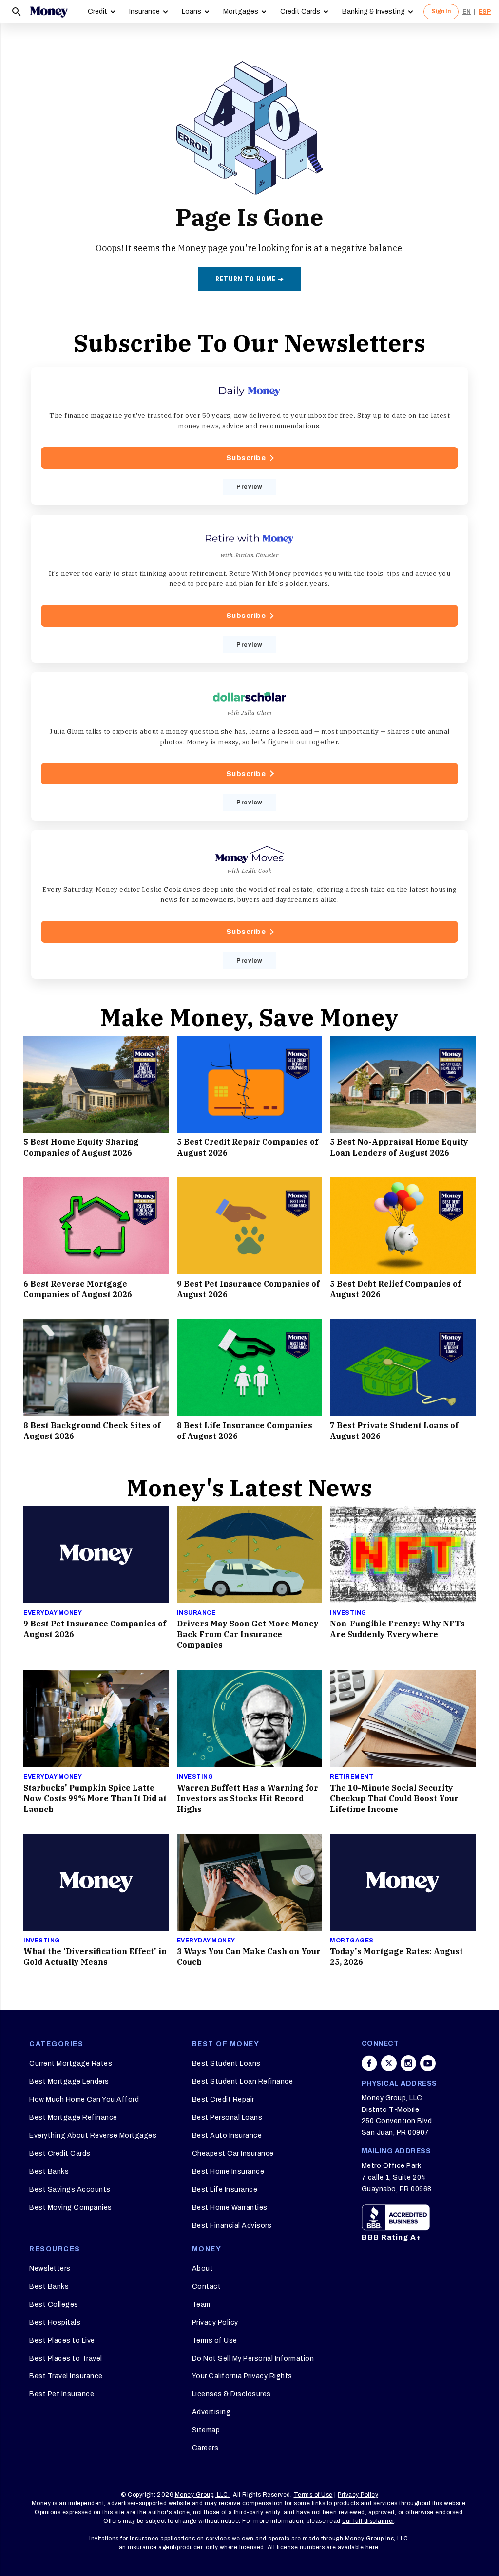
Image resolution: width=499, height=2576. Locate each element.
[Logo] (49, 12)
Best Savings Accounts (70, 2190)
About (203, 2268)
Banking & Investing (374, 11)
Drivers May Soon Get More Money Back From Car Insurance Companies (248, 1634)
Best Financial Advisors (232, 2226)
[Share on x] (389, 2063)
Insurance (144, 11)
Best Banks (49, 2172)
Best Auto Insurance (227, 2136)
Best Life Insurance (225, 2190)
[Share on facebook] (369, 2063)
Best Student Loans (226, 2063)
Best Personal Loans (227, 2118)
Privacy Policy (215, 2323)
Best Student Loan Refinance (243, 2081)
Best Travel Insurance (66, 2376)
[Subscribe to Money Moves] (249, 904)
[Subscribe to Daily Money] (249, 436)
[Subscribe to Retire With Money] (249, 589)
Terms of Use (215, 2341)
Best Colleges (54, 2305)
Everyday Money (53, 1613)
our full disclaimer (368, 2521)
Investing (348, 1613)
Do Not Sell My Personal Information (253, 2359)
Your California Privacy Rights (242, 2376)
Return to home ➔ (250, 279)
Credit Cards (300, 11)
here (372, 2547)
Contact (207, 2287)
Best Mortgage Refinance (73, 2118)
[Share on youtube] (428, 2063)
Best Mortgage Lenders (69, 2081)
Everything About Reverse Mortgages (93, 2136)
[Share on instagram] (408, 2063)
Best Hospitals (55, 2323)
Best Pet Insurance (62, 2394)
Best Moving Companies (71, 2208)
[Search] (17, 12)
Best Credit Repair (223, 2100)
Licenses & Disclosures (231, 2394)
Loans (192, 11)
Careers (205, 2448)
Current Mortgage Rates (71, 2063)
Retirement (352, 1777)
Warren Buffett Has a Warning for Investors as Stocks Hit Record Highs (248, 1798)
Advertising (211, 2412)
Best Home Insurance (228, 2172)
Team (201, 2305)
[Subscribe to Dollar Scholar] (249, 747)
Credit (97, 11)
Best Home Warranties (230, 2208)
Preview (249, 487)
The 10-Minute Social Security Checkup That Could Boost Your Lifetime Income (394, 1798)
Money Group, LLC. (202, 2495)
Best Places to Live (62, 2341)
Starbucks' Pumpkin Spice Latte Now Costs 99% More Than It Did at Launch (95, 1798)
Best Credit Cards (60, 2154)
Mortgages (241, 11)
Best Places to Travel (66, 2359)
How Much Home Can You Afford (84, 2100)
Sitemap (206, 2430)
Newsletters (50, 2268)
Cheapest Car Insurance (233, 2154)
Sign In (441, 11)
